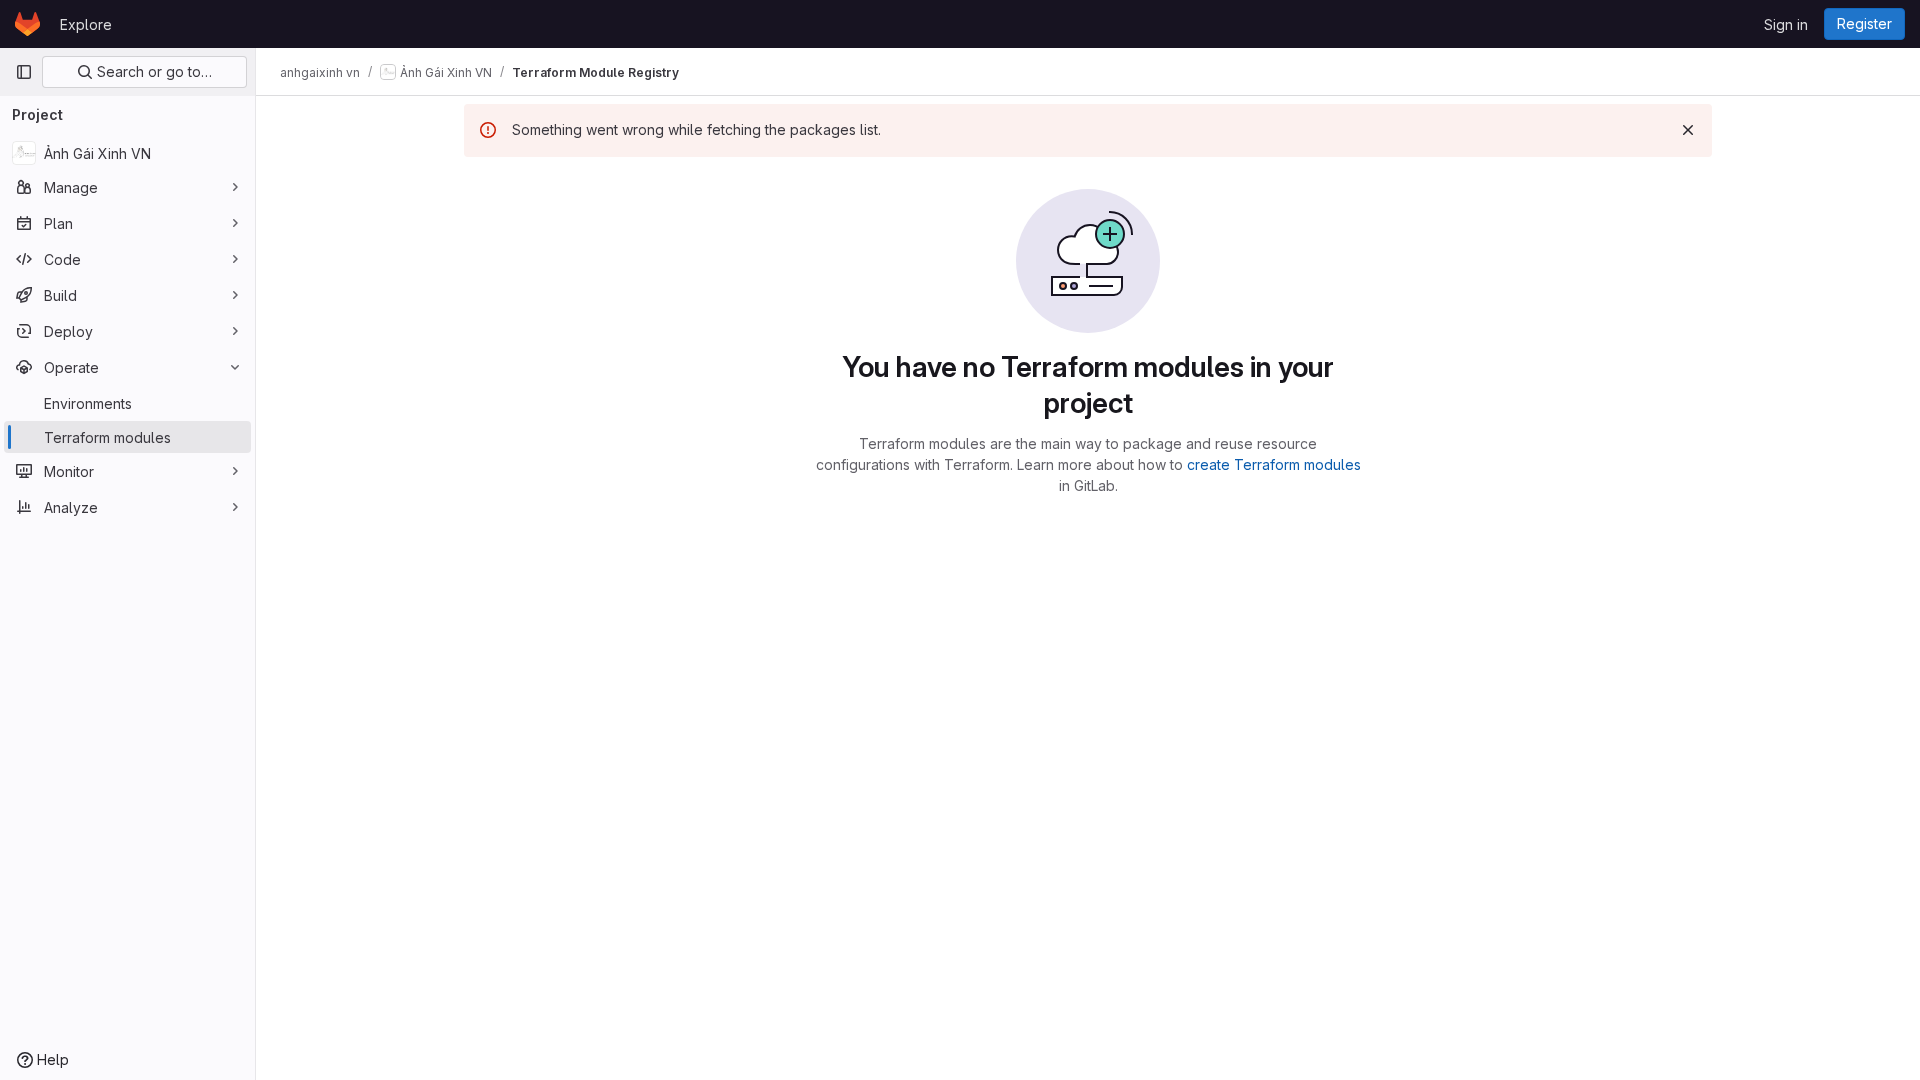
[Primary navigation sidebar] (24, 72)
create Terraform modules (1274, 464)
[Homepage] (27, 24)
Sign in (1786, 24)
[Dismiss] (1688, 130)
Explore (86, 24)
